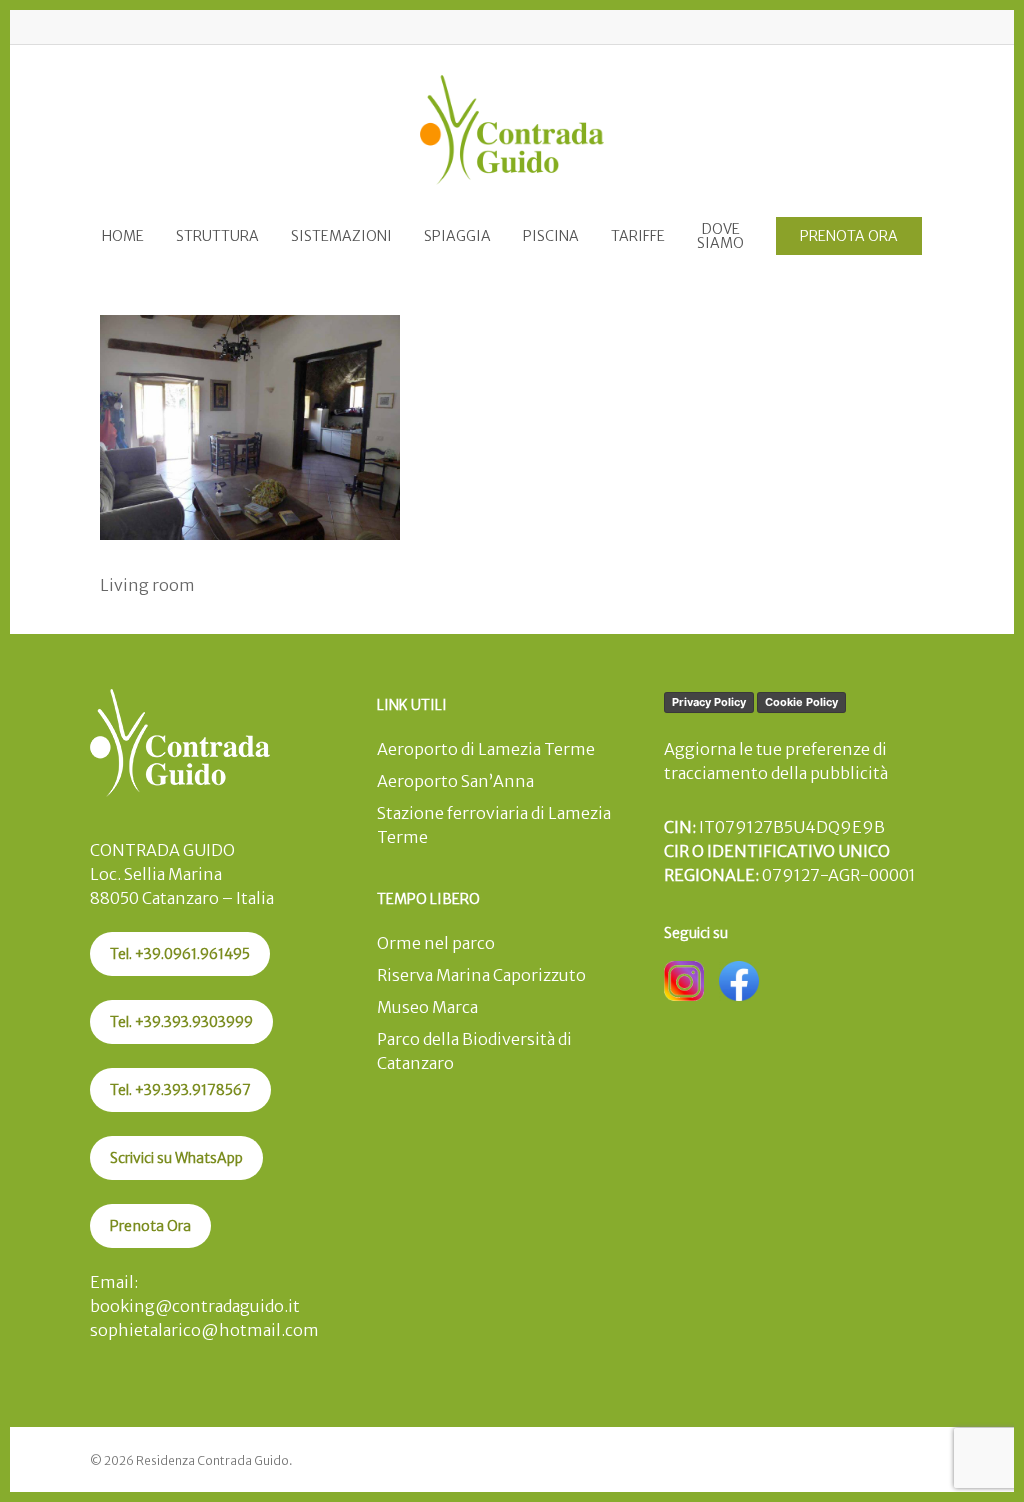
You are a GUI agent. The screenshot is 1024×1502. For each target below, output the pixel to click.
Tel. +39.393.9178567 (180, 1090)
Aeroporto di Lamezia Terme (486, 749)
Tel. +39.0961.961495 (180, 954)
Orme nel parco (436, 943)
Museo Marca (427, 1007)
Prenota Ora (150, 1226)
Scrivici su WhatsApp (176, 1158)
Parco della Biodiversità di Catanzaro (474, 1051)
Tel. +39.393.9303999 (181, 1022)
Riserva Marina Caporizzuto (481, 975)
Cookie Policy (801, 702)
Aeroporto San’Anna (455, 781)
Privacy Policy (709, 702)
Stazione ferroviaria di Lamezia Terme (494, 825)
